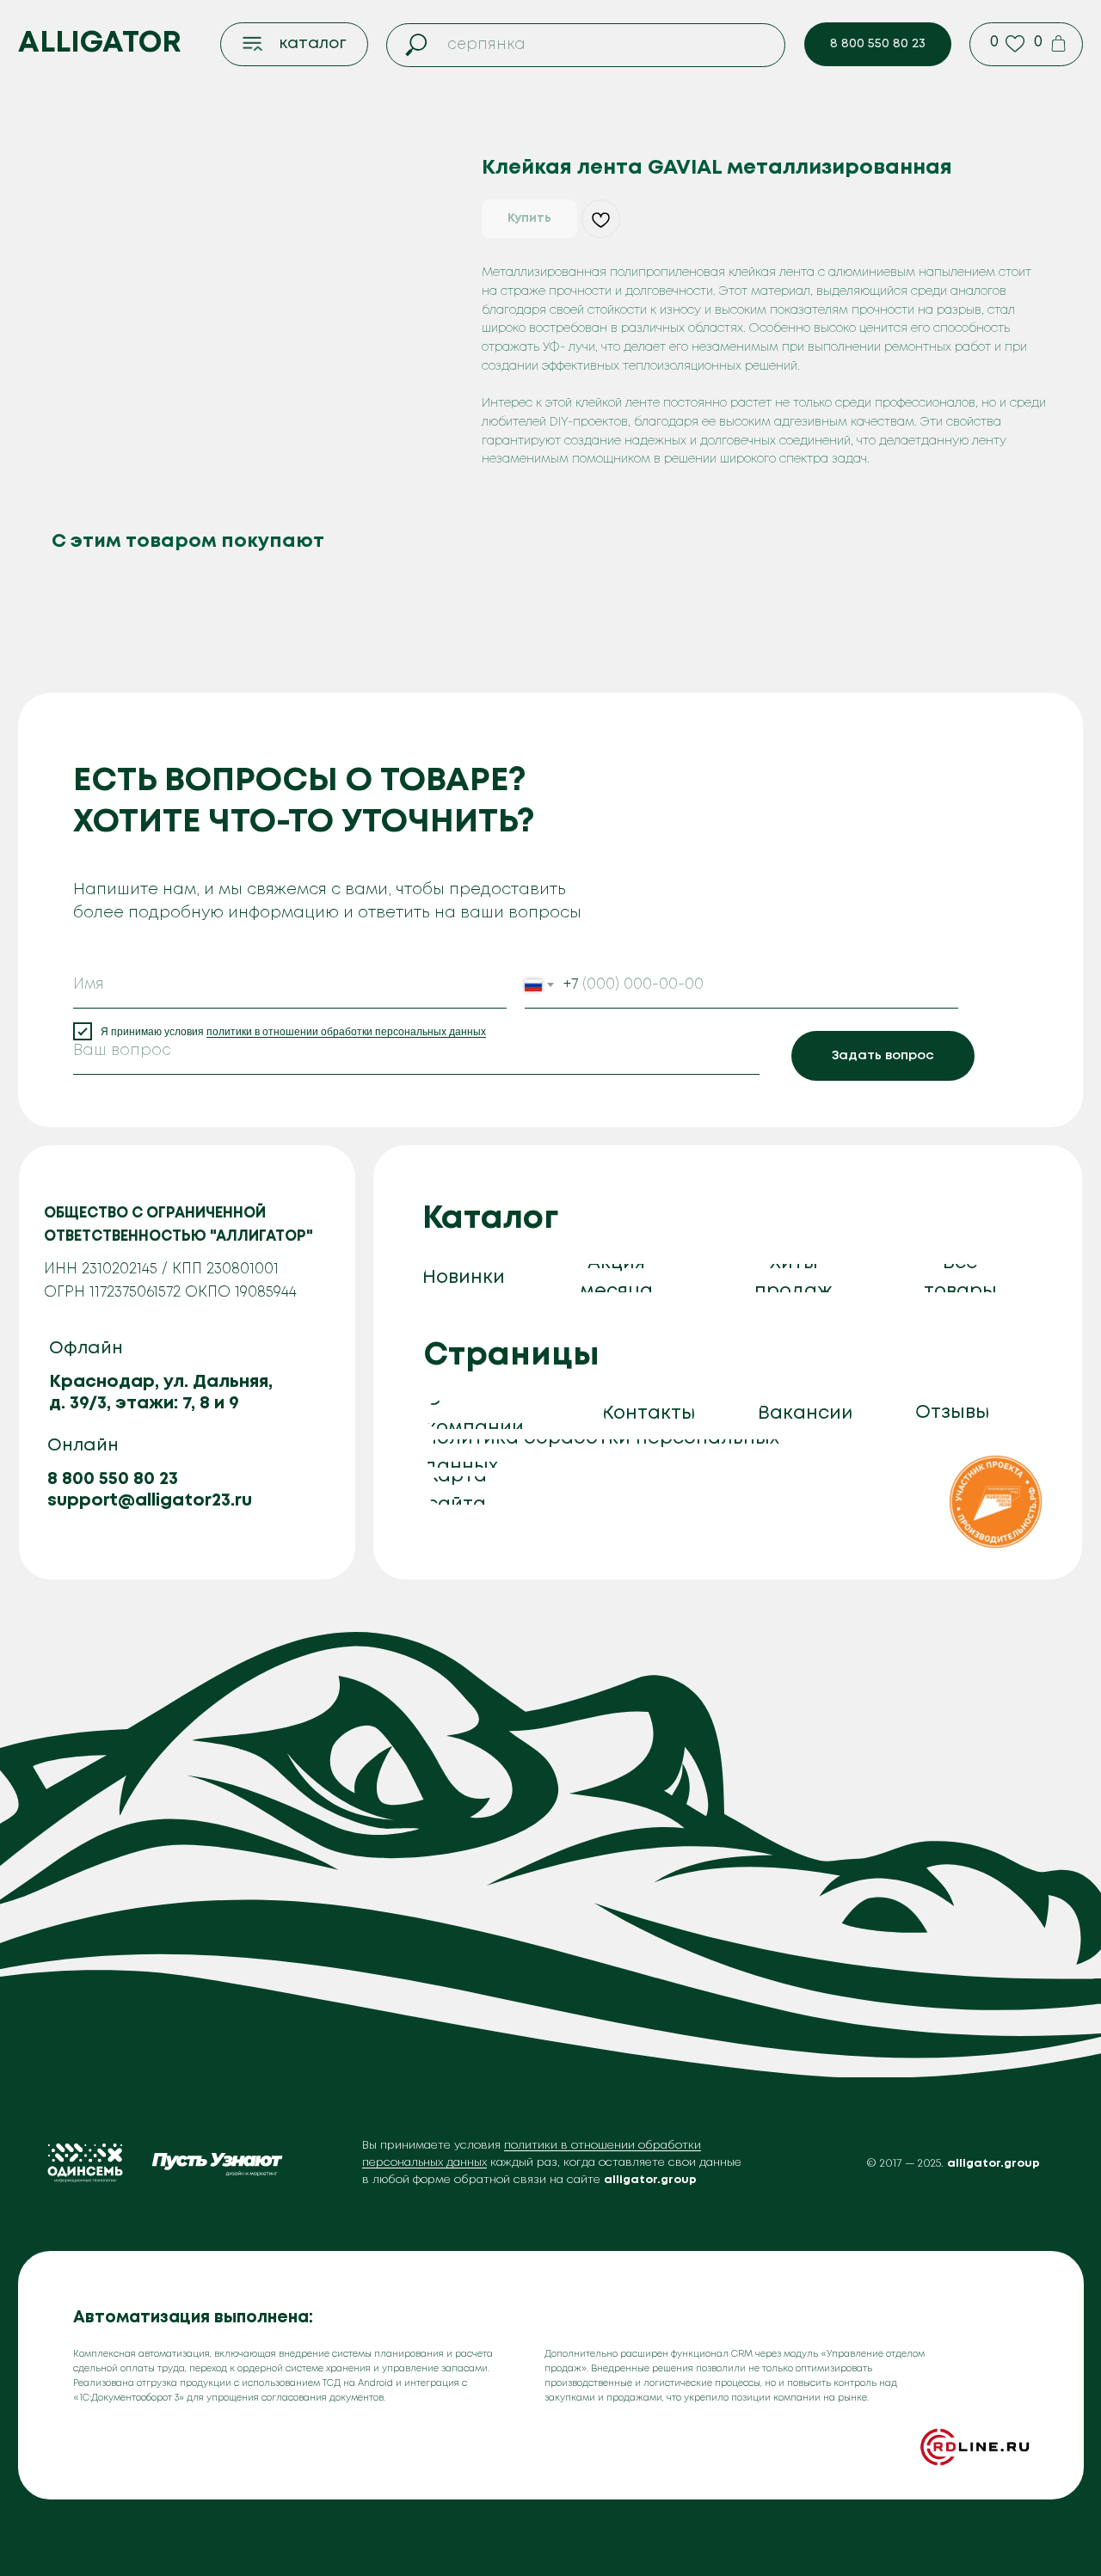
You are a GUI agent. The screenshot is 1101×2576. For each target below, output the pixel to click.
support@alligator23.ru (150, 1501)
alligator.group (993, 2164)
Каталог (490, 1219)
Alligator (100, 43)
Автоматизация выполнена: (193, 2318)
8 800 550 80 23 (113, 1479)
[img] (996, 1502)
